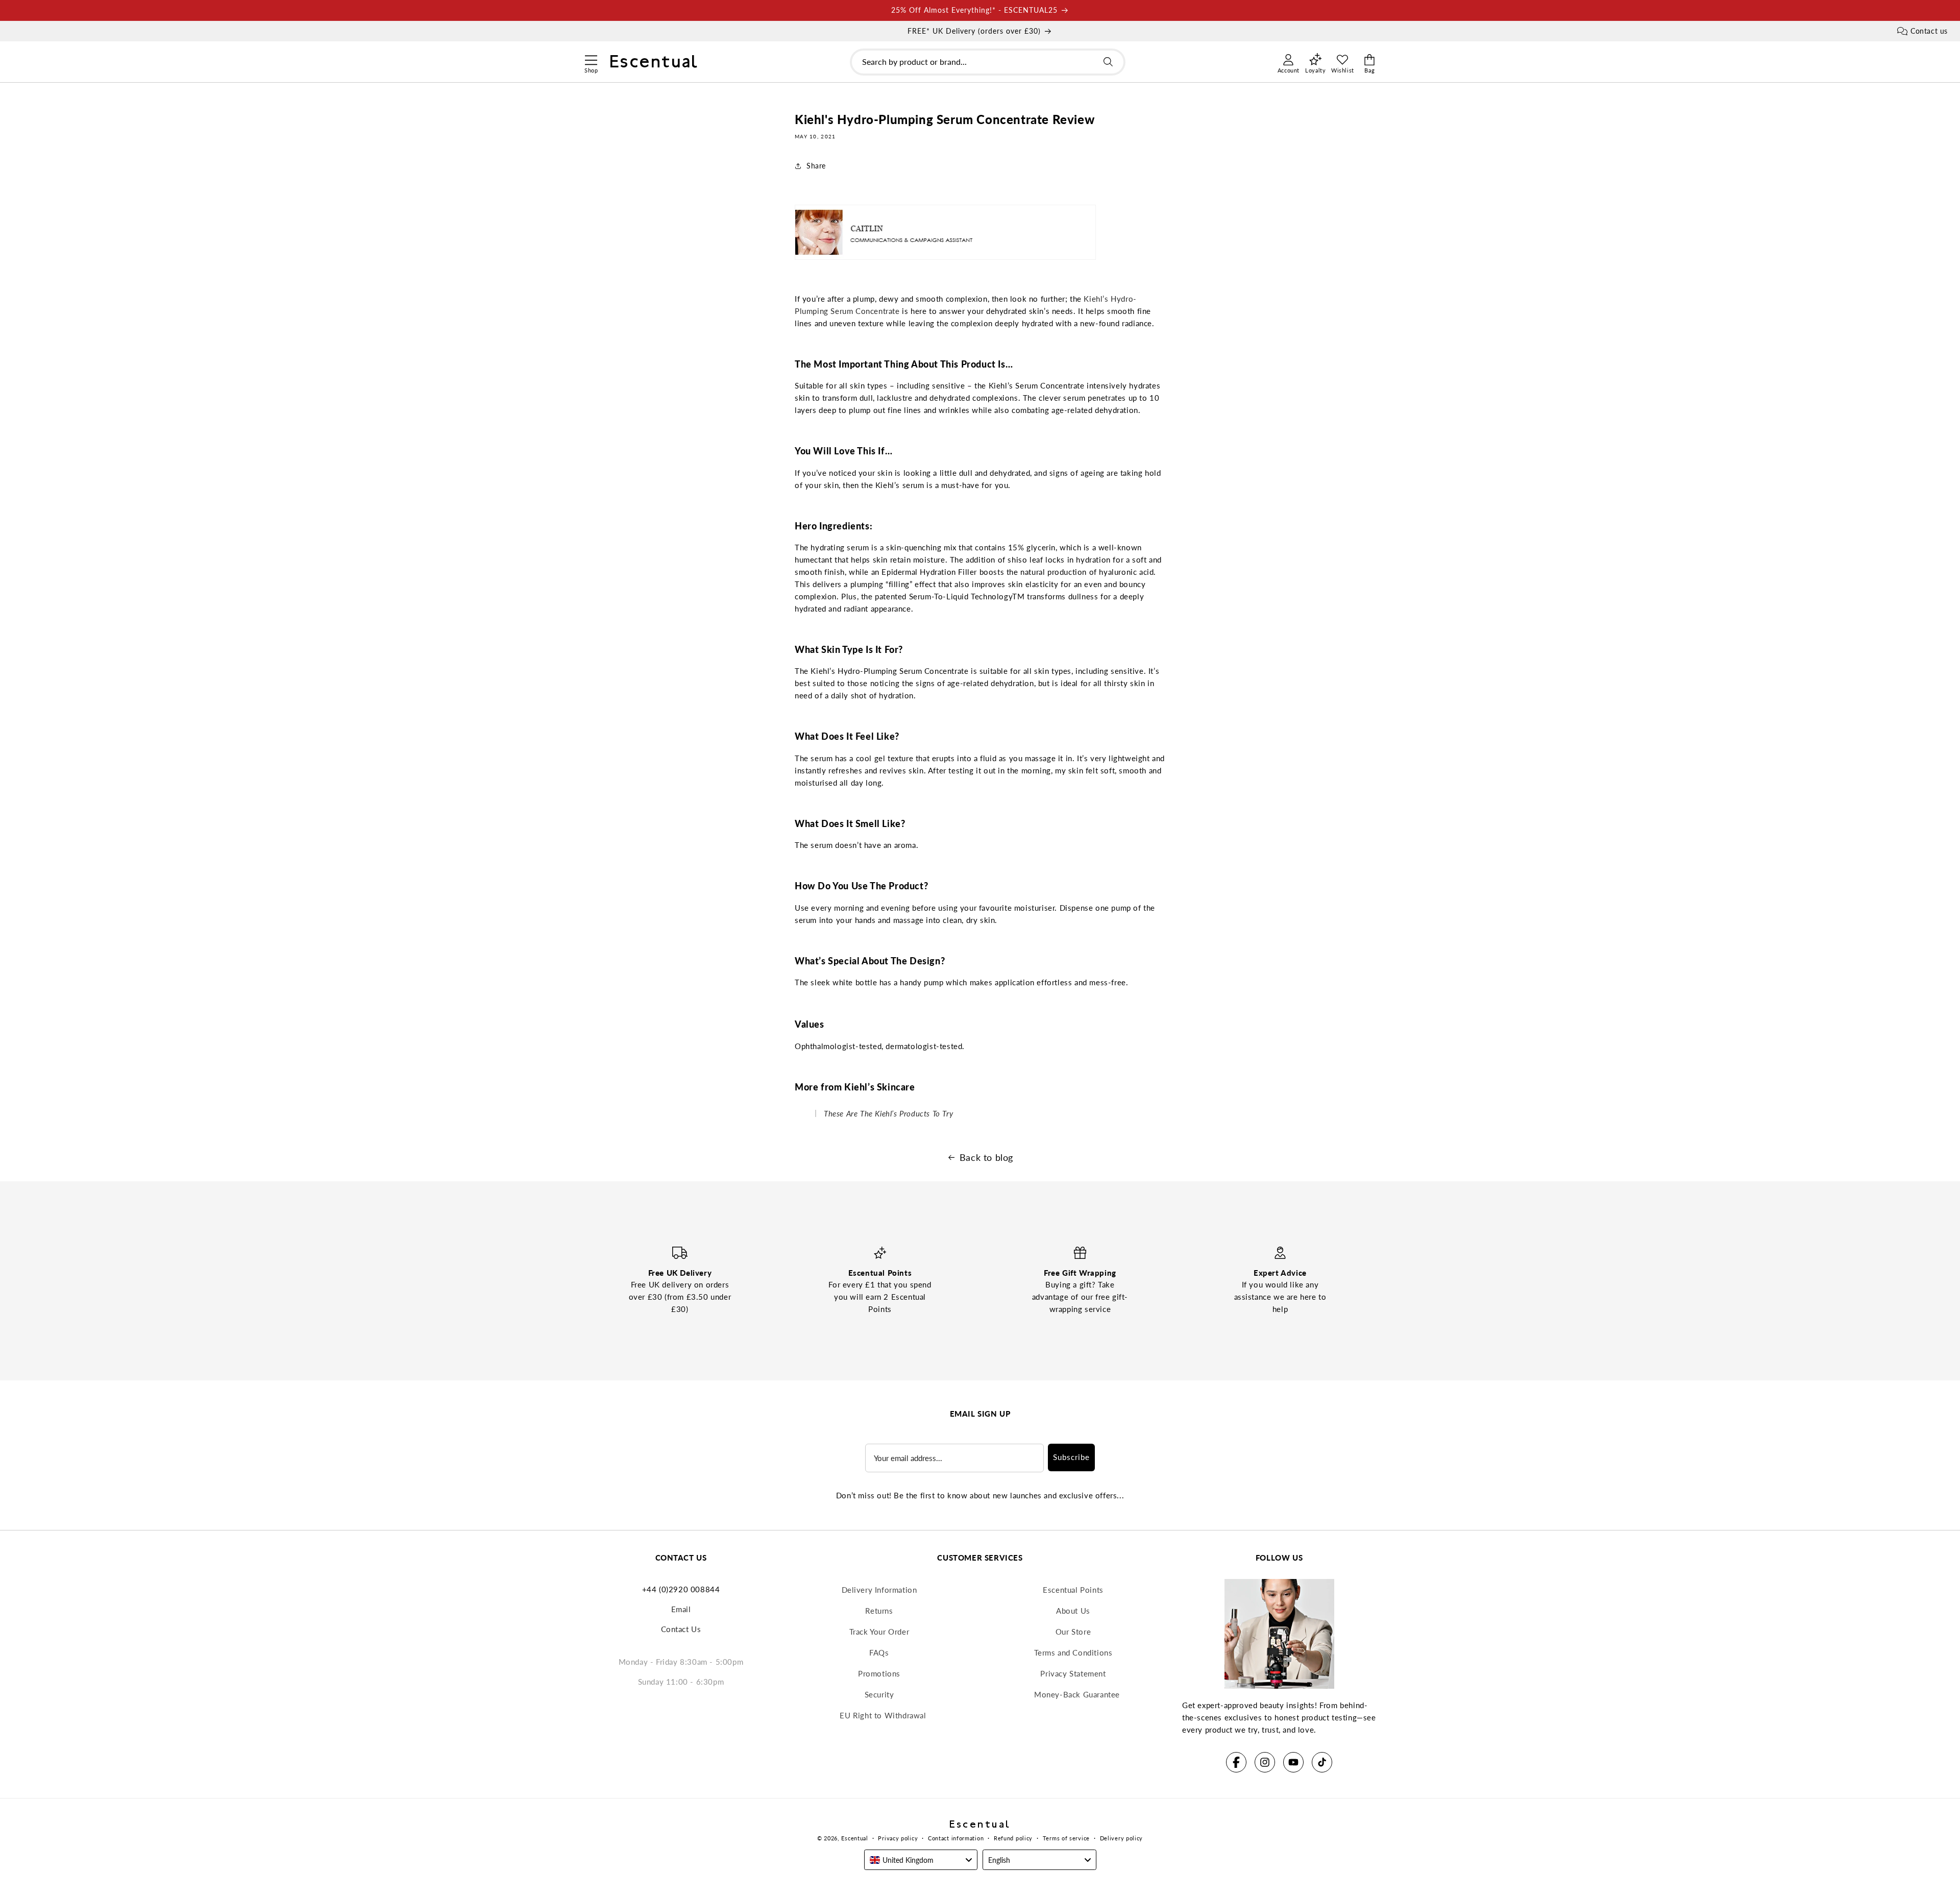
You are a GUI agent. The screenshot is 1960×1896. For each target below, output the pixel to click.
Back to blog (986, 1157)
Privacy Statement (1073, 1673)
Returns (879, 1611)
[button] (591, 59)
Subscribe (1071, 1457)
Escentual (854, 1838)
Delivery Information (879, 1590)
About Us (1073, 1611)
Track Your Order (879, 1632)
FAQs (879, 1652)
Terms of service (1066, 1838)
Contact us (1929, 31)
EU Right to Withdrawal (883, 1715)
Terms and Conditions (1073, 1652)
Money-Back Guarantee (1077, 1694)
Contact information (956, 1838)
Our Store (1073, 1632)
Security (879, 1694)
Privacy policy (898, 1838)
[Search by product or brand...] (1108, 62)
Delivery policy (1122, 1838)
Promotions (879, 1673)
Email (681, 1609)
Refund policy (1013, 1838)
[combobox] (988, 62)
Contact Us (681, 1629)
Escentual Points (1073, 1590)
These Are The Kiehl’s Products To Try (888, 1113)
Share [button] (816, 166)
